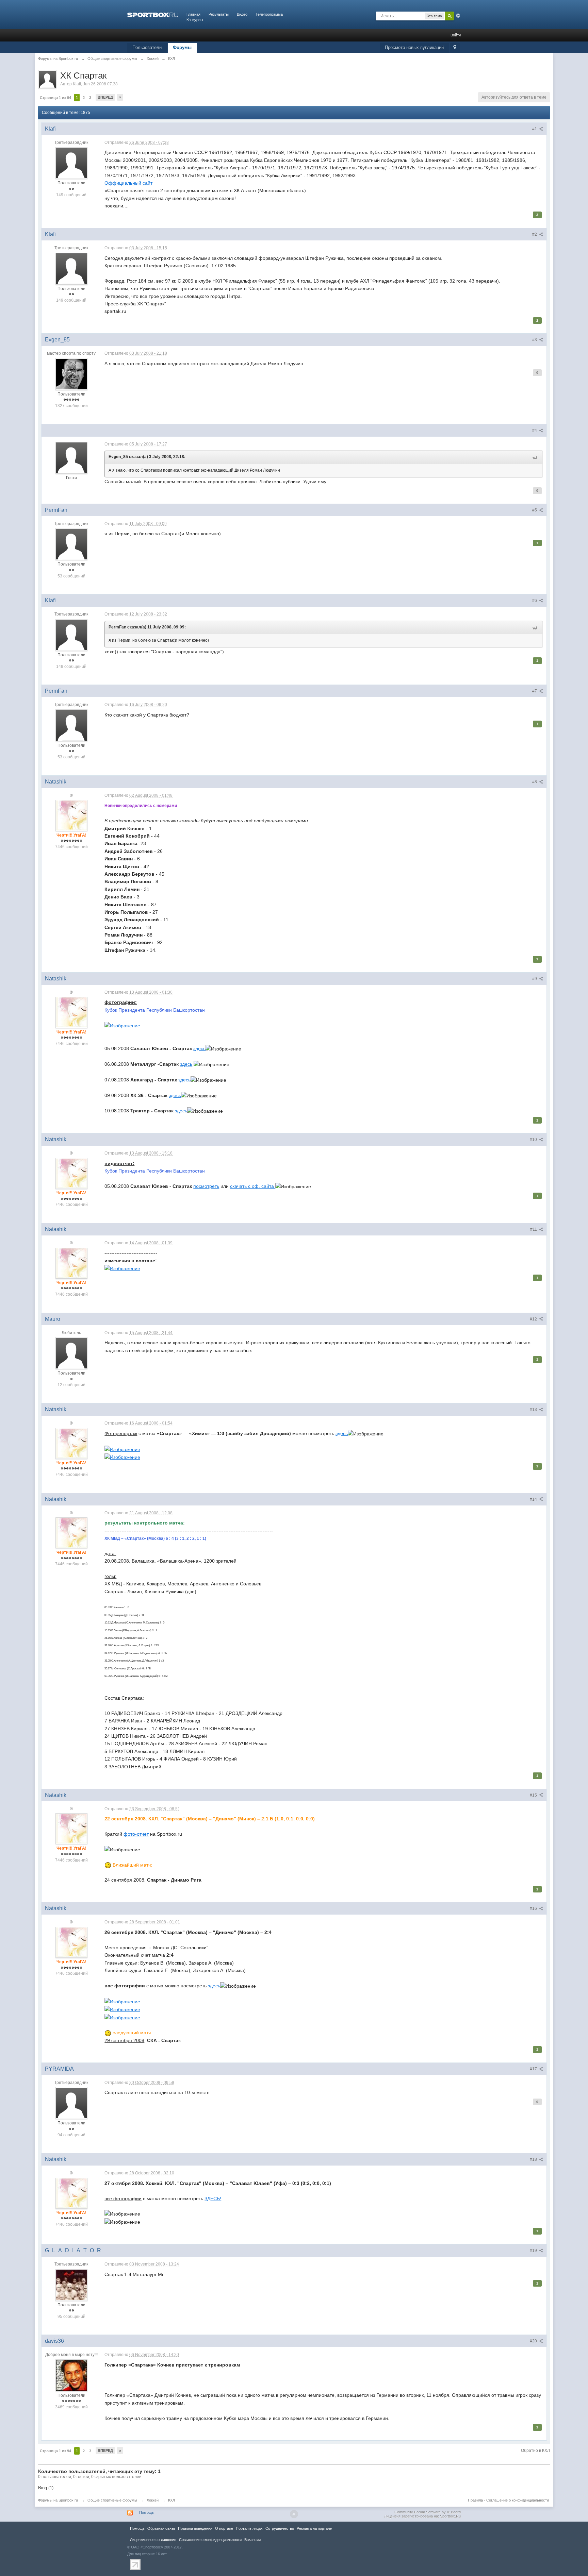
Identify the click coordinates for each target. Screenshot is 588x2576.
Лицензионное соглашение (153, 2540)
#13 (534, 1410)
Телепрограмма (269, 14)
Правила (475, 2500)
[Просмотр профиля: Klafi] (71, 163)
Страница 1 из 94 (55, 98)
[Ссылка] (122, 1025)
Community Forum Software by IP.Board (428, 2512)
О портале (224, 2528)
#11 (534, 1229)
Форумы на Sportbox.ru (58, 2500)
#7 (535, 691)
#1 (535, 129)
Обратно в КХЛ (535, 2451)
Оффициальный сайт (128, 183)
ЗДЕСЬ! (213, 2199)
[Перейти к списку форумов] (153, 14)
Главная (193, 14)
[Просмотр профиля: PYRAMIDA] (71, 2103)
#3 (535, 340)
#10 (534, 1140)
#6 (535, 601)
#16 (534, 1908)
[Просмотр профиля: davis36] (71, 2375)
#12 (534, 1319)
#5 (535, 510)
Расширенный (458, 16)
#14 (534, 1499)
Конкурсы (195, 20)
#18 (534, 2159)
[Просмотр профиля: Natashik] (71, 815)
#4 (535, 431)
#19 (534, 2251)
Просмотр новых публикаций (414, 47)
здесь (199, 1048)
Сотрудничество (280, 2528)
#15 (534, 1795)
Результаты (219, 14)
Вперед (105, 97)
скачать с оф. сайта (253, 1186)
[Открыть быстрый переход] (455, 48)
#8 (535, 782)
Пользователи (147, 47)
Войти (456, 35)
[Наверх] (294, 2514)
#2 (535, 234)
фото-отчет (136, 1834)
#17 (534, 2069)
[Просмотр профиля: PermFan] (71, 544)
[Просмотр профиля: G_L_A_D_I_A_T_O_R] (71, 2285)
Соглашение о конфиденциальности (518, 2500)
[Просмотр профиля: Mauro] (71, 1353)
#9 (535, 979)
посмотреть (206, 1186)
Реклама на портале (314, 2528)
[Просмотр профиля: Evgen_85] (71, 374)
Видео (242, 14)
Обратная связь (161, 2528)
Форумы (182, 47)
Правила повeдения (195, 2528)
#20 (534, 2341)
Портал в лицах (249, 2528)
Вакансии (252, 2540)
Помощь (146, 2512)
